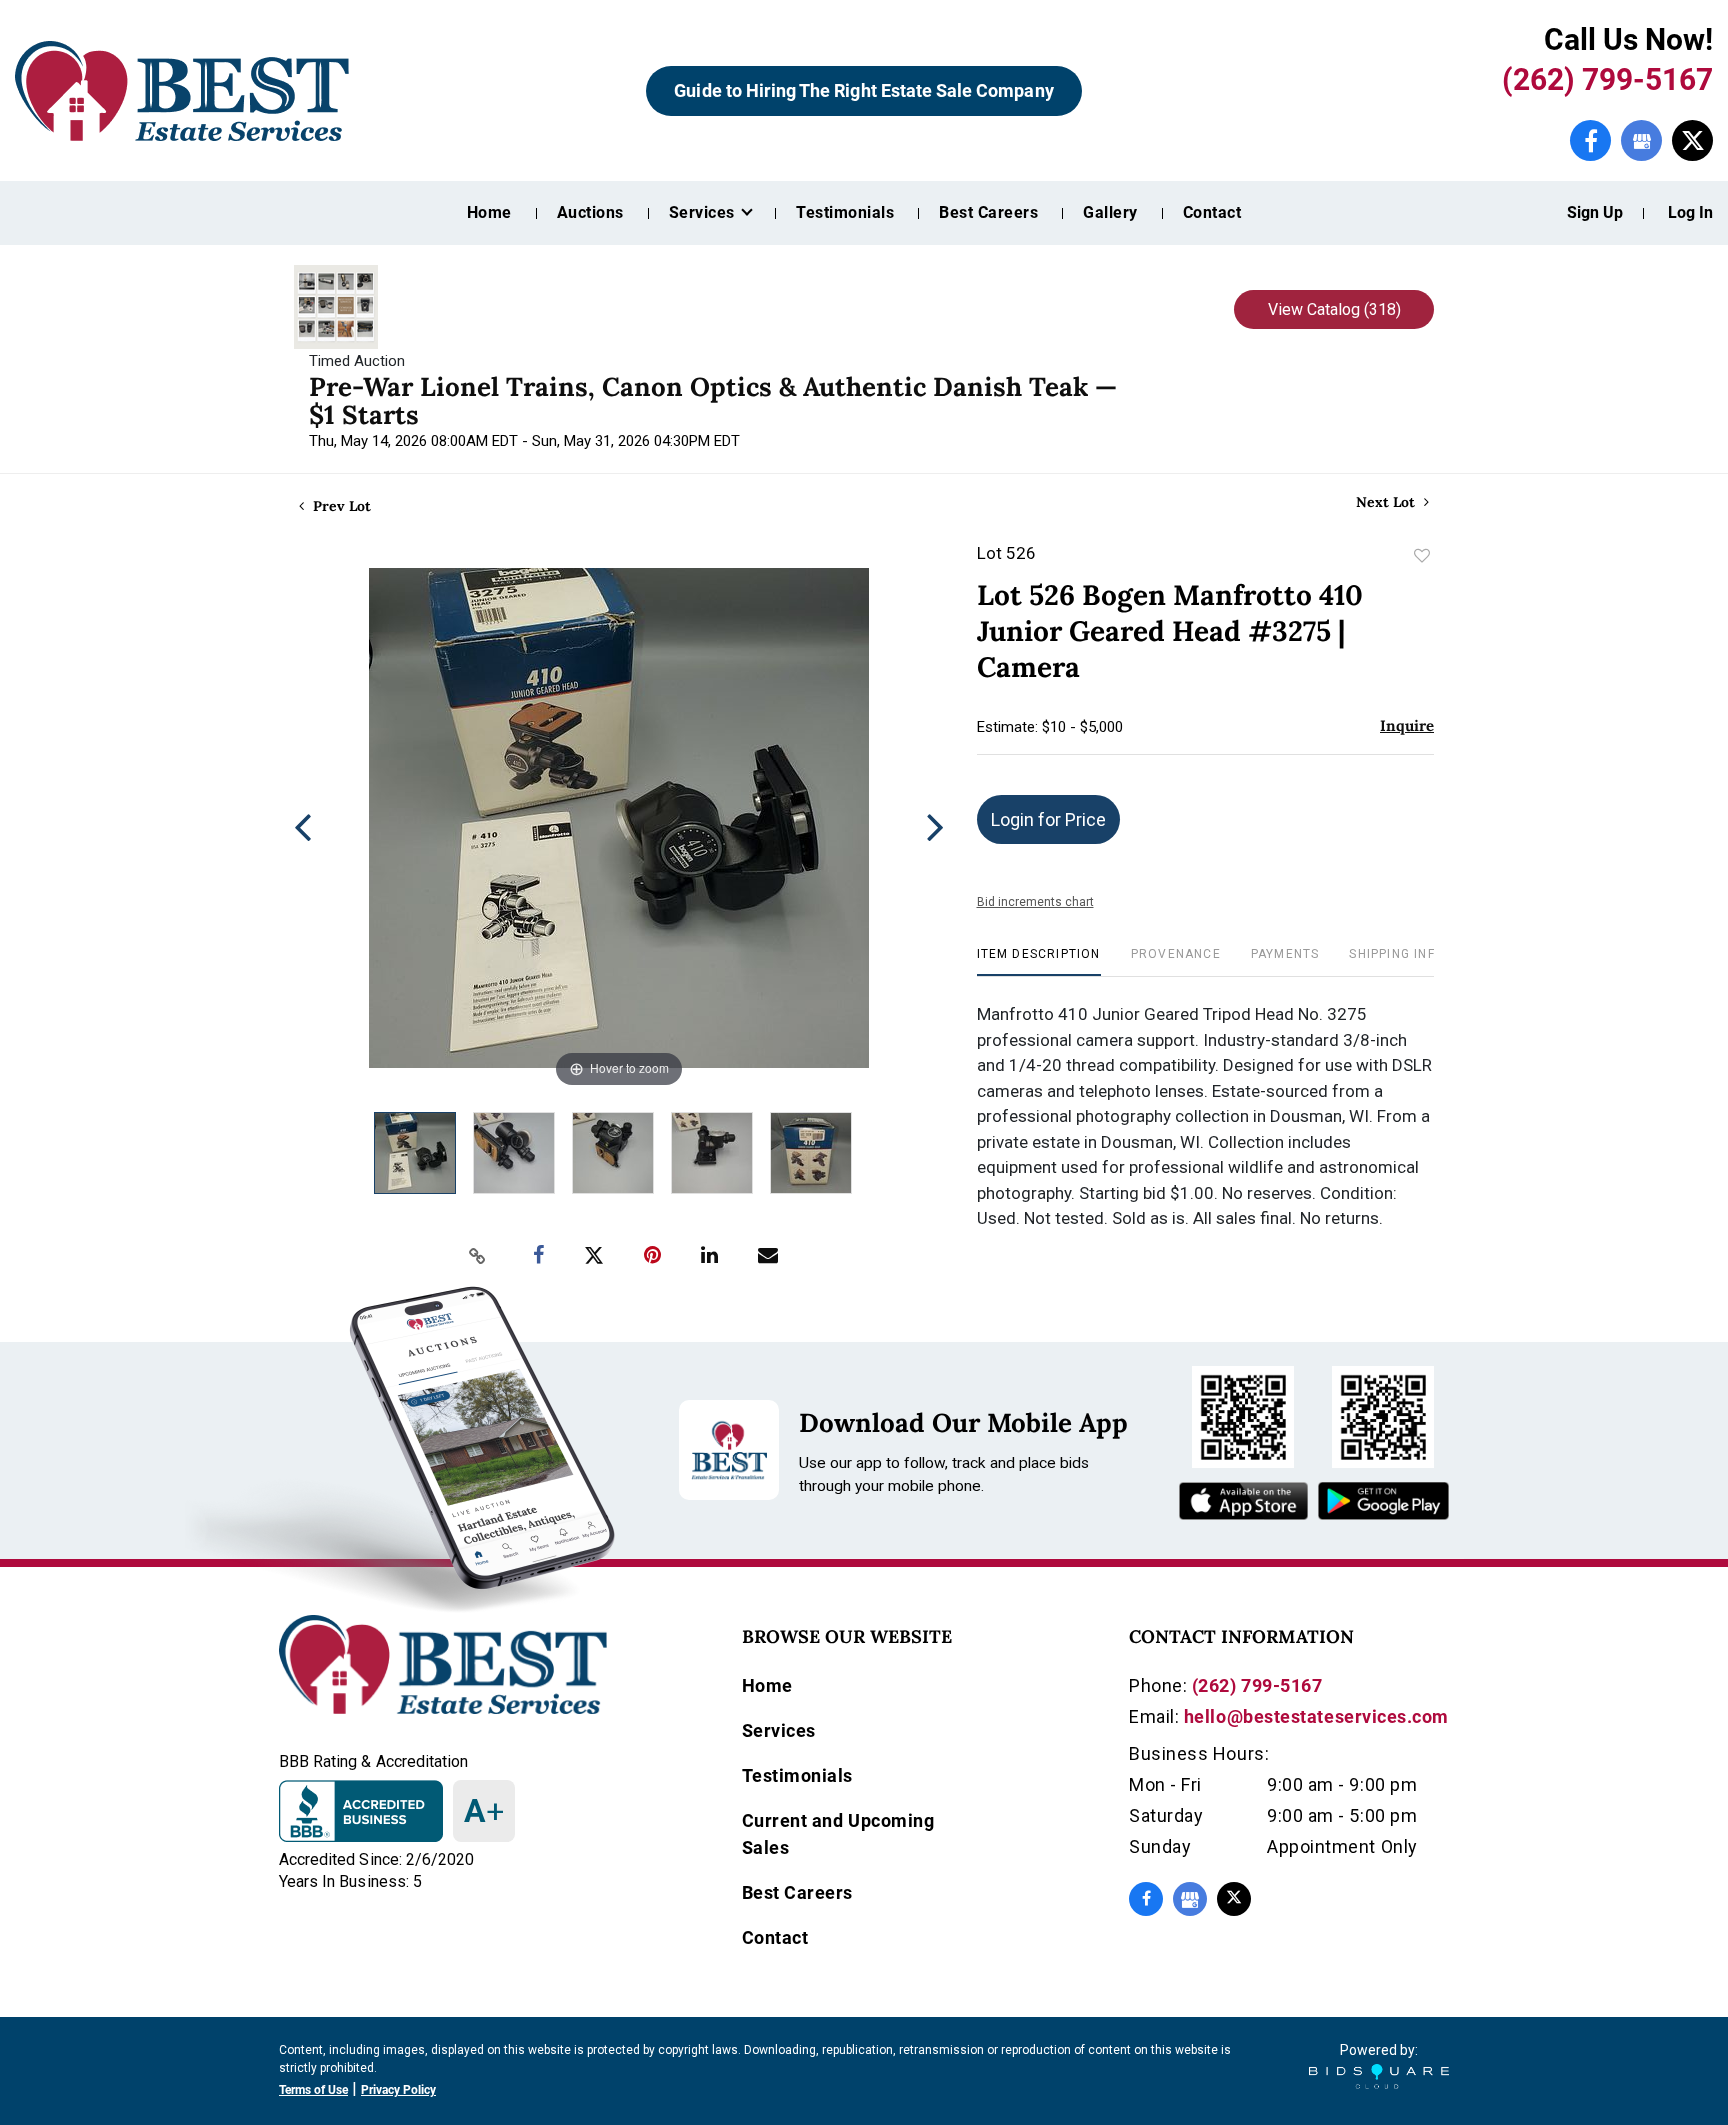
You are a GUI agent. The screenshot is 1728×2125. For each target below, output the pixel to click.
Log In (1690, 212)
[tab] (1039, 961)
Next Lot (1387, 502)
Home (489, 212)
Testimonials (845, 212)
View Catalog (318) (1334, 309)
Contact (1212, 212)
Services (779, 1730)
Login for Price (1048, 819)
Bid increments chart (1035, 902)
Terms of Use (313, 2090)
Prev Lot (340, 506)
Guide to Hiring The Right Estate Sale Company (863, 90)
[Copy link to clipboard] (478, 1256)
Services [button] (704, 212)
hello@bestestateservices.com (1316, 1716)
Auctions (590, 212)
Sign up (1595, 212)
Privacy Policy (398, 2090)
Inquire (1407, 725)
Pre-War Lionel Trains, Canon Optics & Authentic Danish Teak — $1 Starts (713, 400)
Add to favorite (1422, 556)
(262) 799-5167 (1607, 79)
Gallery (1110, 212)
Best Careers (988, 212)
